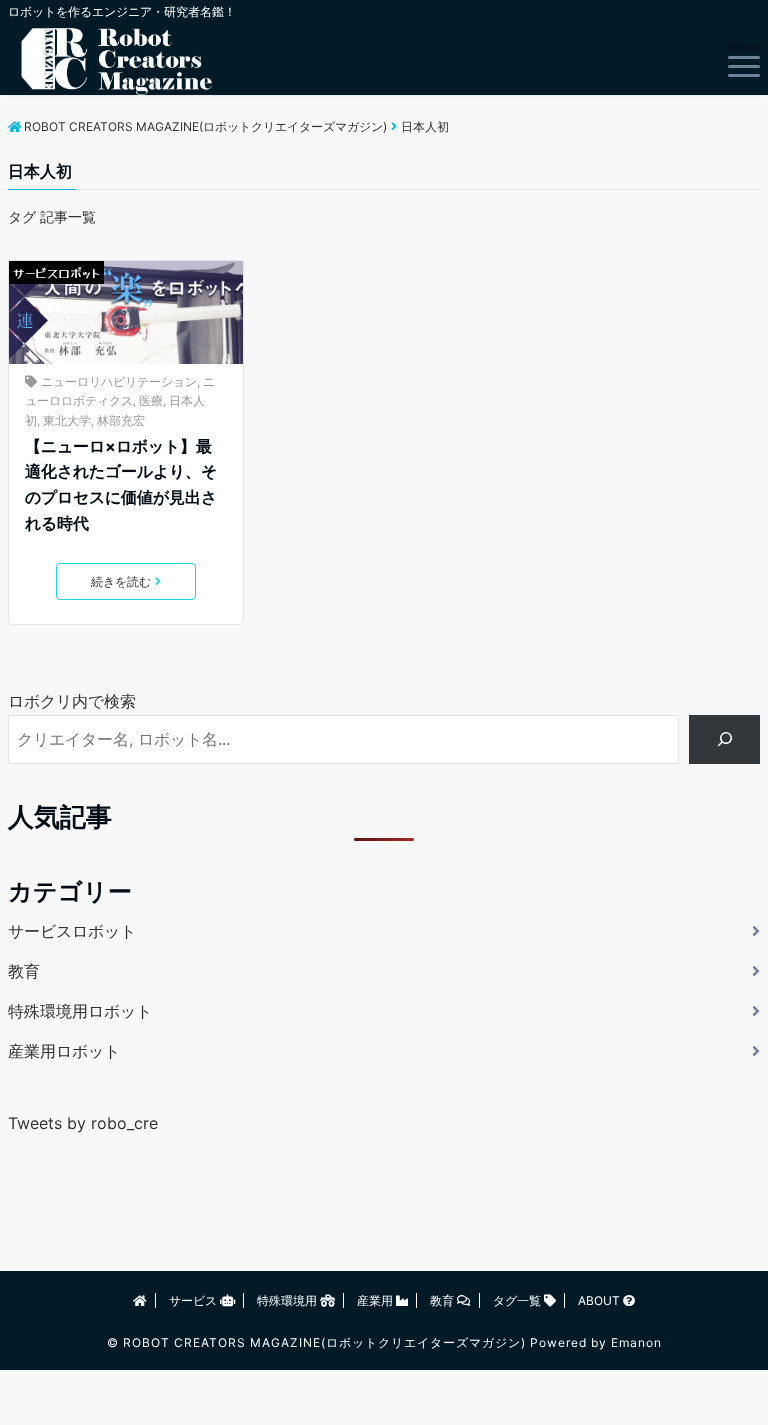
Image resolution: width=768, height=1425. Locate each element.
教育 (24, 971)
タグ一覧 (518, 1300)
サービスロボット (56, 272)
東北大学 (67, 420)
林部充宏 (121, 420)
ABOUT (600, 1300)
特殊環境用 (288, 1300)
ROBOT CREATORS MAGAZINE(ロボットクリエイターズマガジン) (324, 1342)
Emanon (636, 1342)
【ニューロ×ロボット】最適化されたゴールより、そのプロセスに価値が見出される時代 (121, 484)
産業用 (376, 1300)
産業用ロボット (64, 1051)
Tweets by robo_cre (83, 1123)
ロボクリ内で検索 (72, 701)
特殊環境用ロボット (80, 1011)
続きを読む (121, 581)
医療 (151, 400)
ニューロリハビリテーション (119, 381)
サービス (194, 1300)
